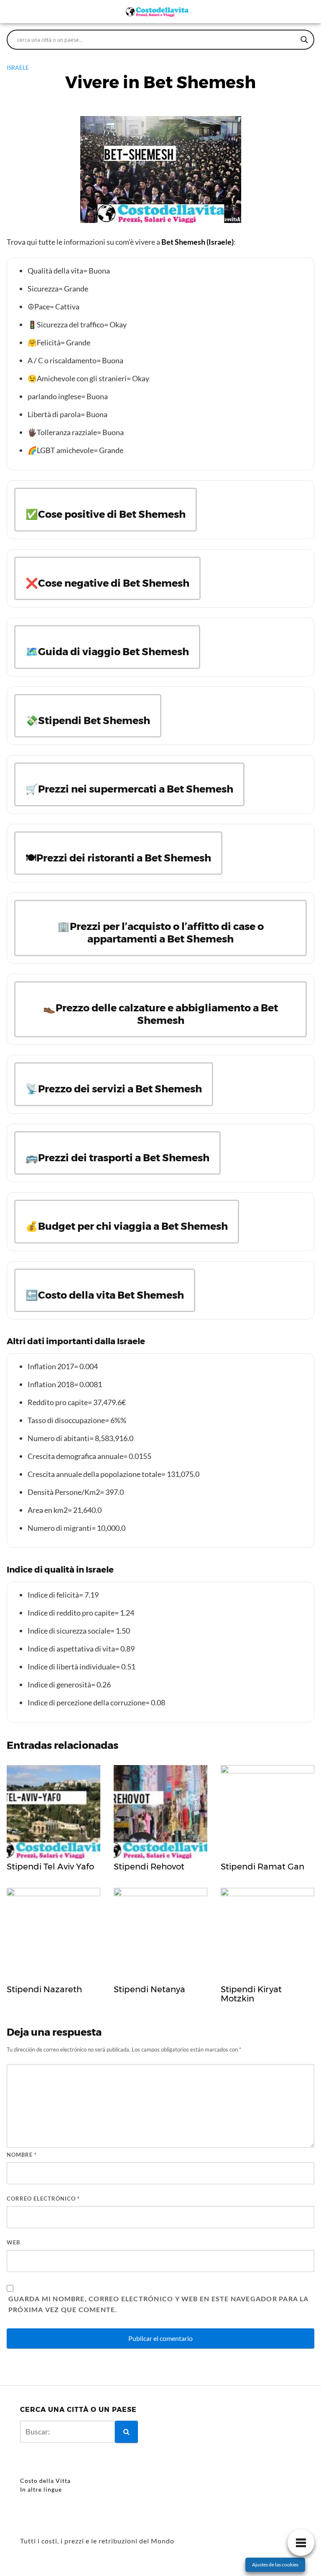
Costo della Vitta (45, 2481)
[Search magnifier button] (304, 40)
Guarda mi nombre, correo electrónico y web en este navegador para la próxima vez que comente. (159, 2304)
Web (13, 2242)
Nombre (22, 2155)
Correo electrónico (43, 2199)
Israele (18, 67)
